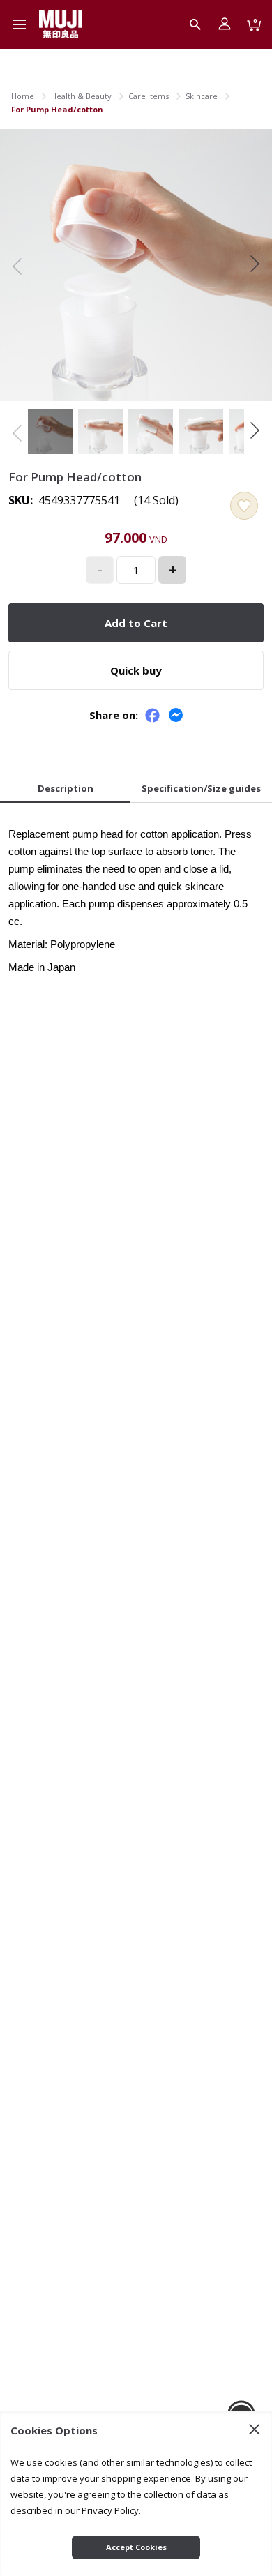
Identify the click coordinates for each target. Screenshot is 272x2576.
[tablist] (136, 790)
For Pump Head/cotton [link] (57, 109)
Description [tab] (66, 788)
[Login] (225, 24)
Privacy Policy (110, 2510)
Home (23, 96)
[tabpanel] (136, 896)
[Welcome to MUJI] (61, 24)
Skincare (202, 96)
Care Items (149, 96)
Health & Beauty (81, 96)
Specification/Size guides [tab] (201, 788)
